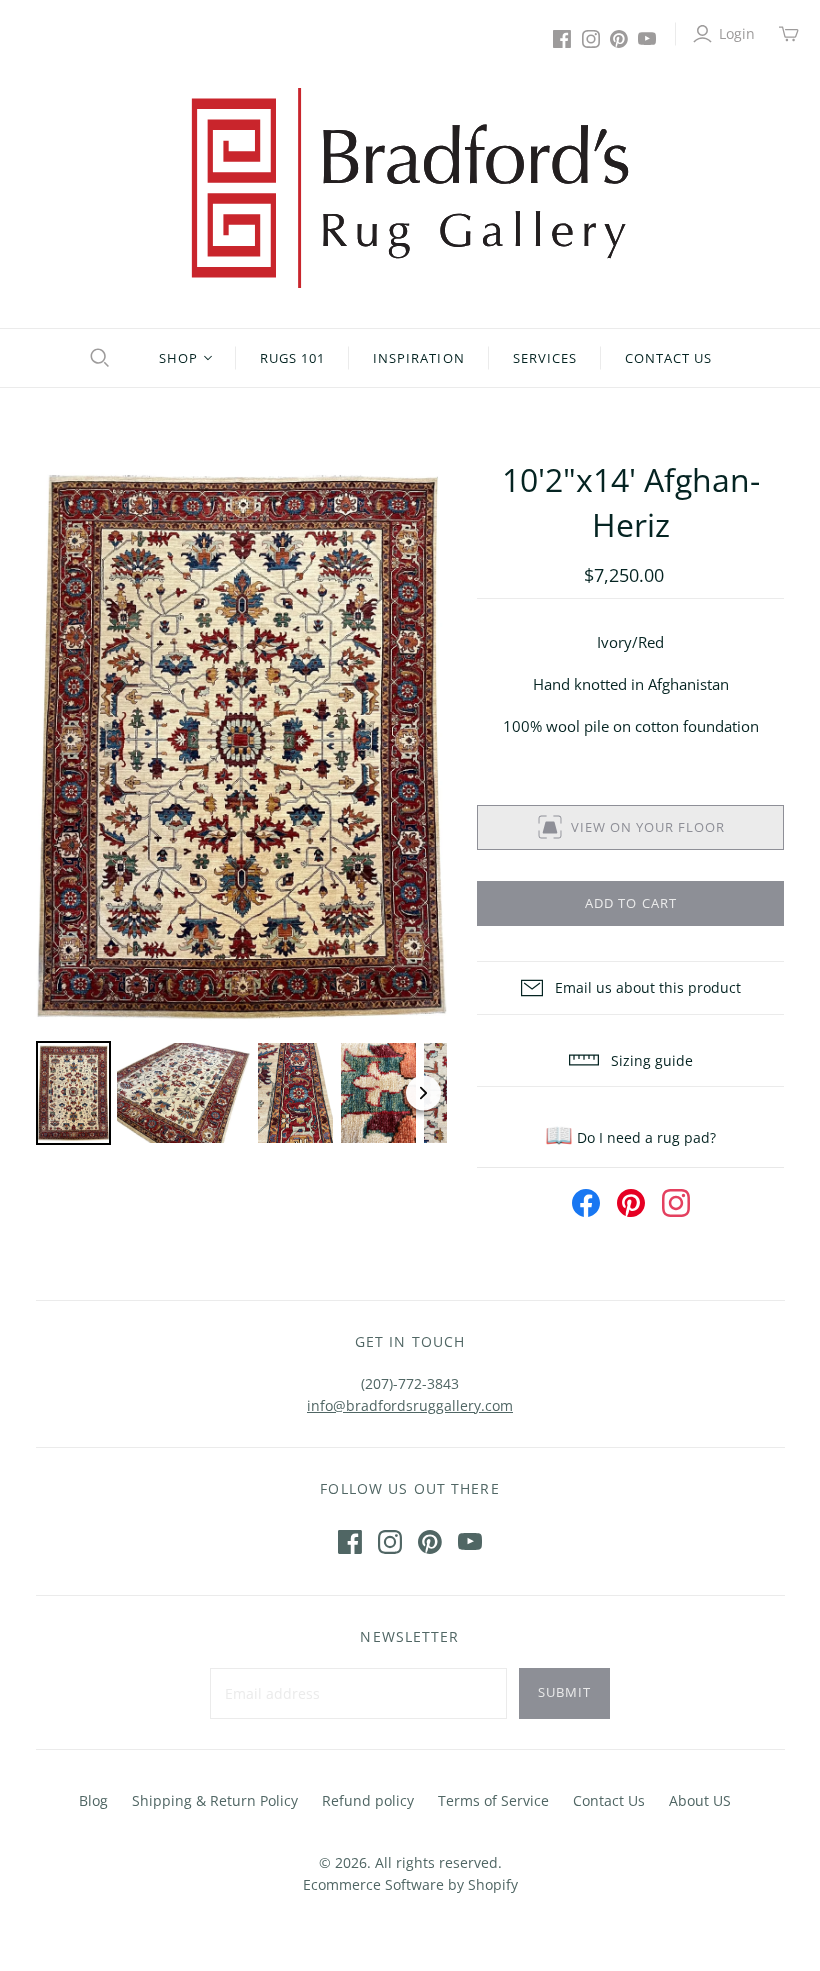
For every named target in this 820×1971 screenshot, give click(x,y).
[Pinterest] (619, 39)
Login (737, 33)
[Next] (418, 747)
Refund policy (368, 1800)
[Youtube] (647, 39)
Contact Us (668, 358)
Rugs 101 (292, 358)
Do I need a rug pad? (630, 1137)
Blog (93, 1800)
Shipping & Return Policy (215, 1800)
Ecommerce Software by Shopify (410, 1884)
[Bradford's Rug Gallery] (410, 188)
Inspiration (418, 358)
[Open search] (97, 358)
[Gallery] (242, 804)
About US (700, 1800)
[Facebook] (562, 39)
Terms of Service (493, 1800)
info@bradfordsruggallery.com (410, 1405)
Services (545, 358)
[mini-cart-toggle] (789, 34)
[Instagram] (591, 39)
